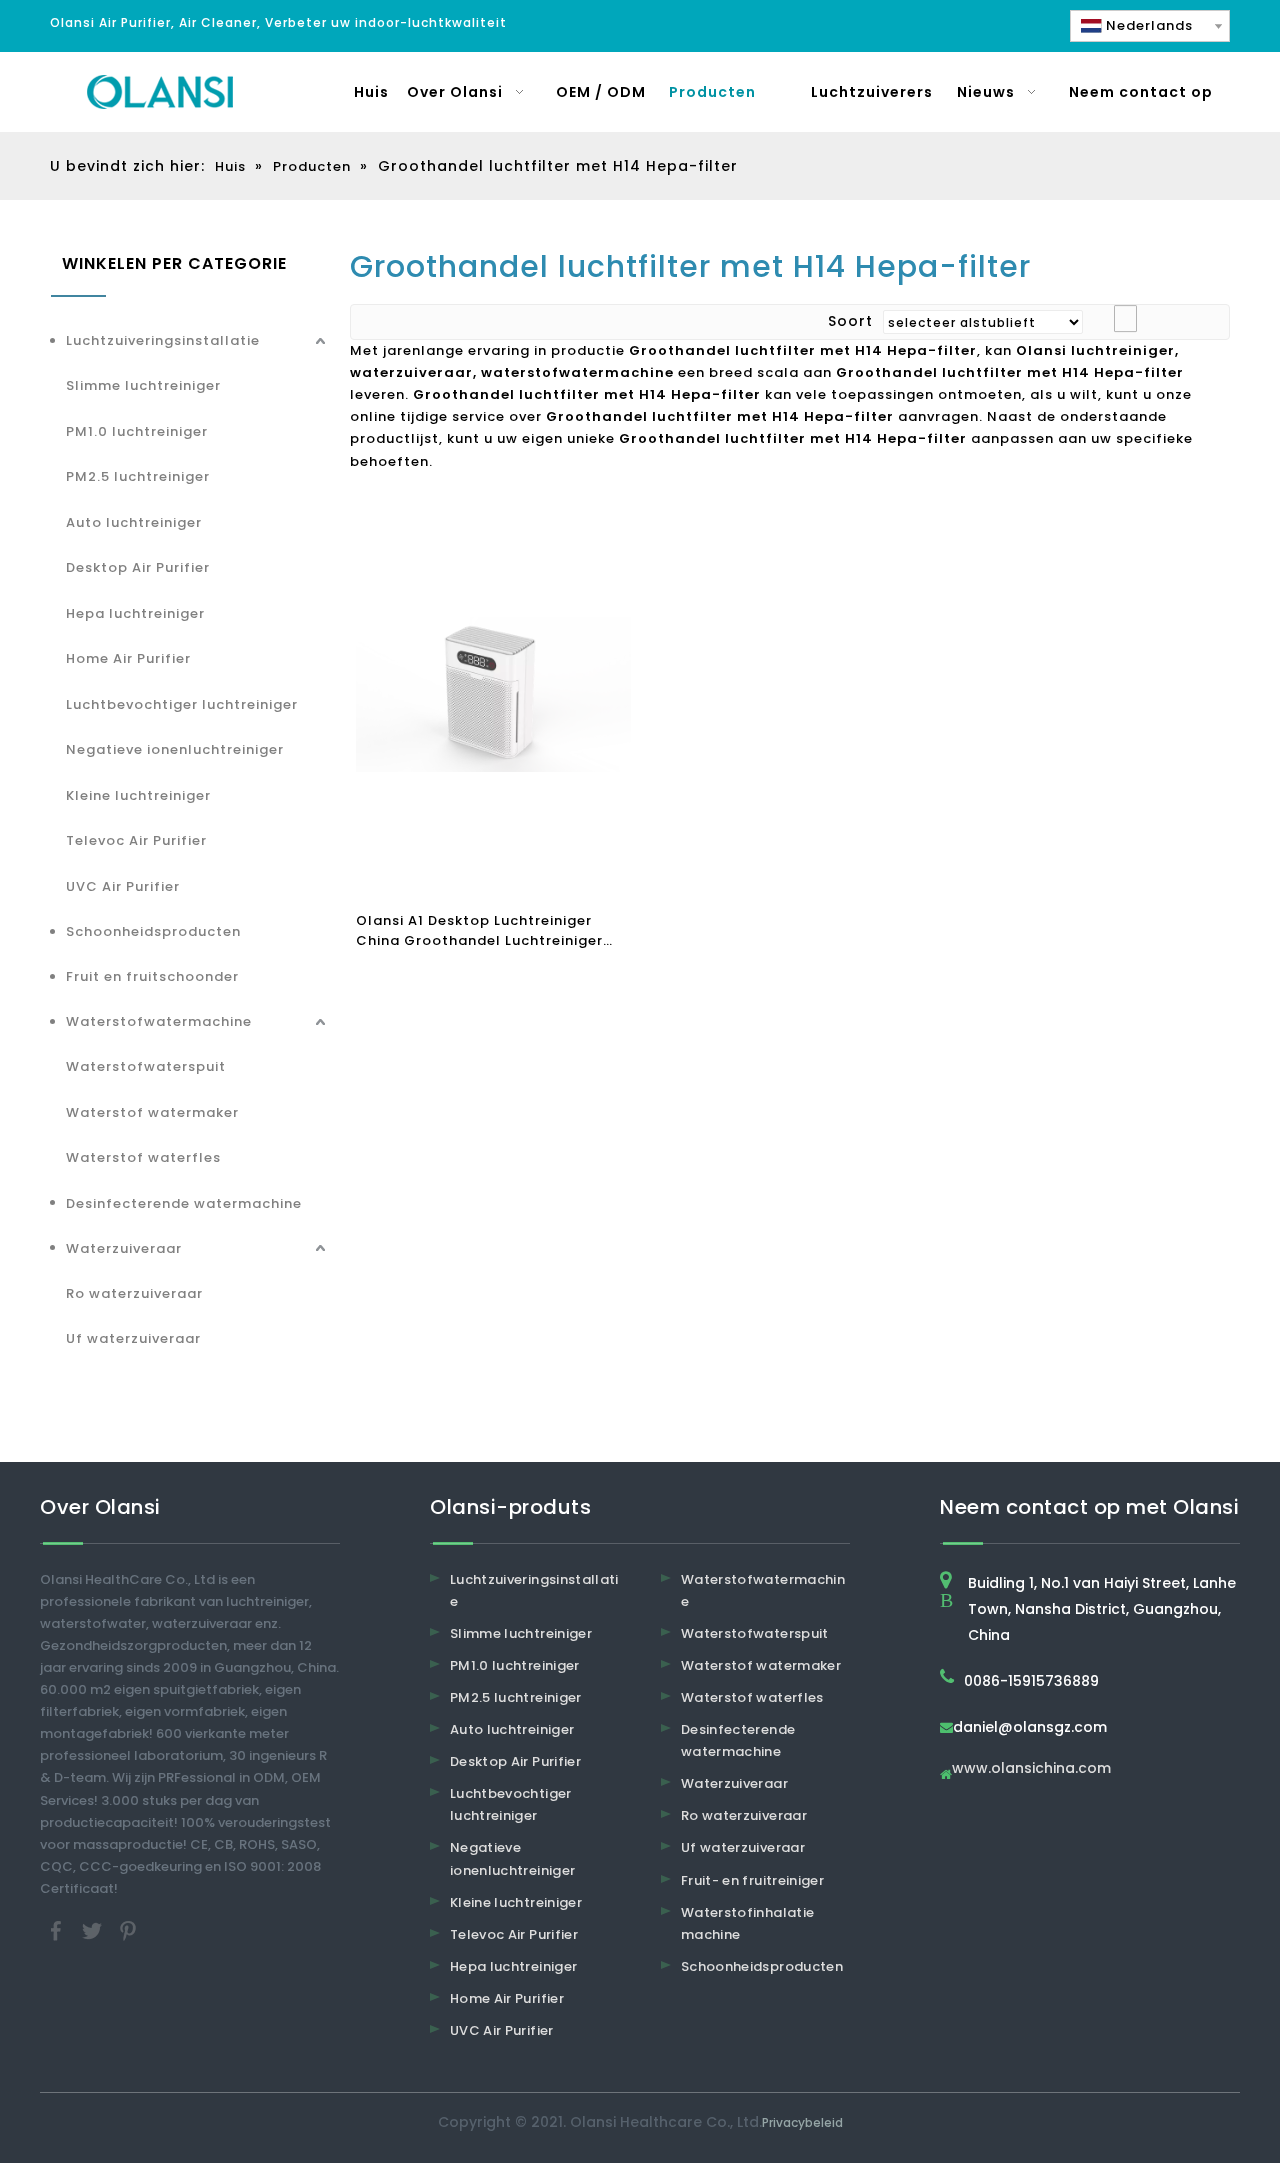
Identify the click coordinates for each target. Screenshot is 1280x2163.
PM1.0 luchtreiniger (137, 431)
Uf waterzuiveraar (133, 1338)
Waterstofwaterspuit (146, 1066)
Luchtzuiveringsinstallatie (163, 340)
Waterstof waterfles (143, 1157)
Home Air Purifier (128, 658)
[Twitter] (94, 1929)
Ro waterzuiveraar (134, 1293)
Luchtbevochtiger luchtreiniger (182, 704)
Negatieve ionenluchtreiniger (175, 749)
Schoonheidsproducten (153, 931)
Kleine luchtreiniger (138, 795)
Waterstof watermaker (152, 1112)
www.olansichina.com (1031, 1769)
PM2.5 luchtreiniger (138, 476)
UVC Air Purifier (123, 886)
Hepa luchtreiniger (135, 613)
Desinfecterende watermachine (184, 1203)
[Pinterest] (128, 1929)
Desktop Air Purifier (138, 567)
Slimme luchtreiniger (143, 385)
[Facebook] (58, 1929)
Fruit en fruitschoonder (152, 976)
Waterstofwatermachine (159, 1021)
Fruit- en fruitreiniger (752, 1880)
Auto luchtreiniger (134, 522)
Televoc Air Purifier (136, 840)
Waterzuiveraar (124, 1248)
